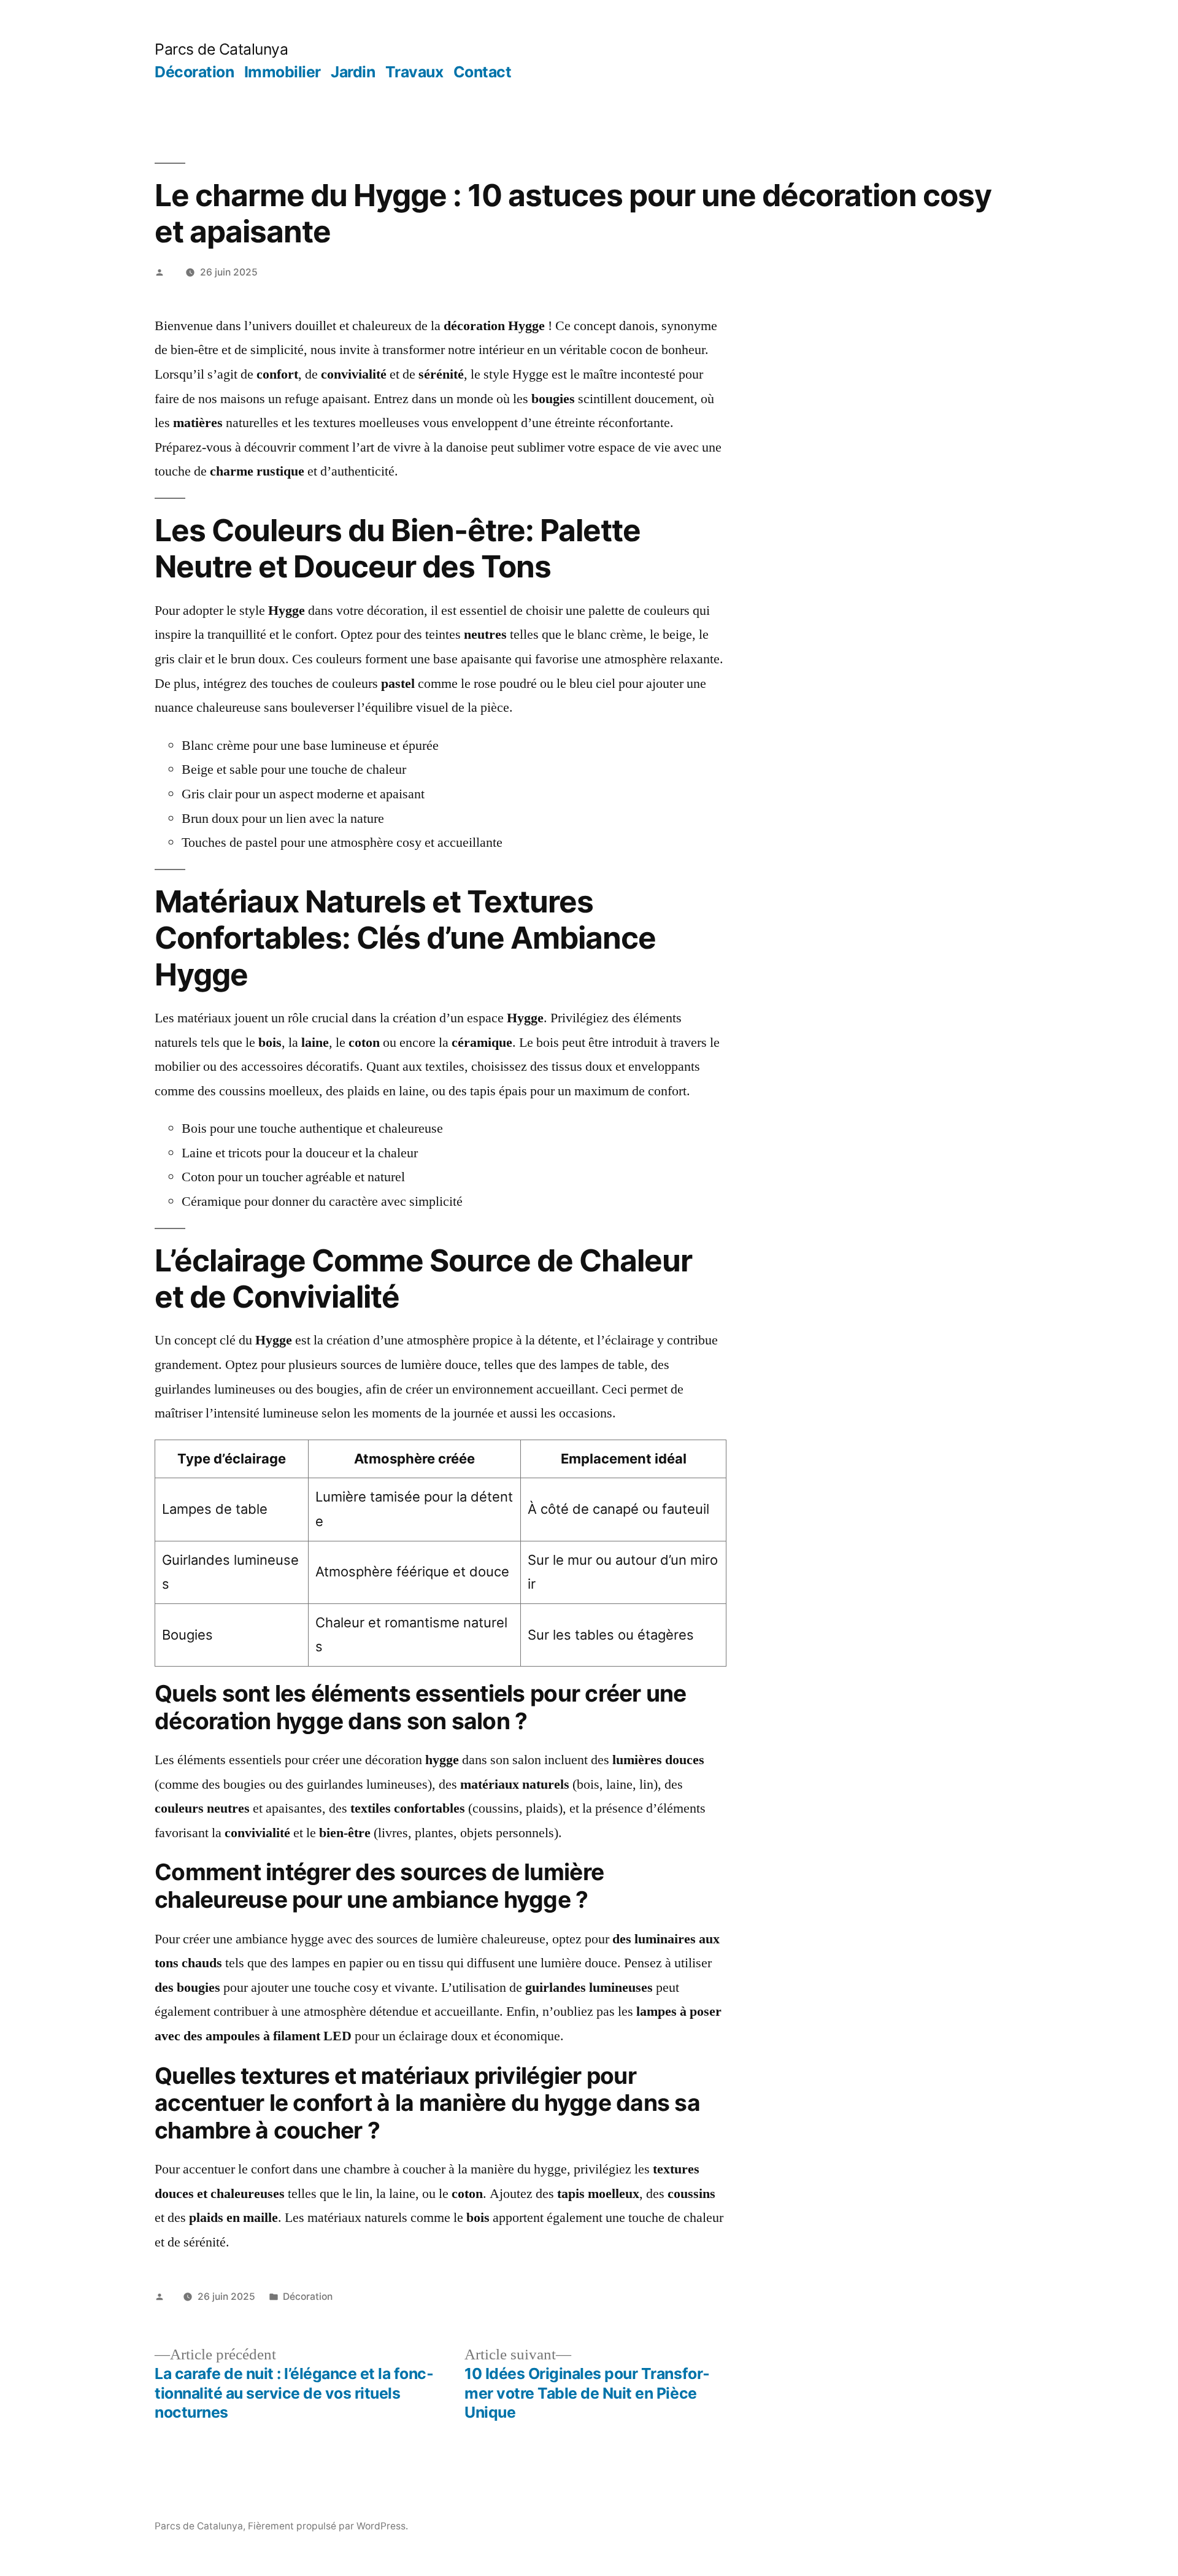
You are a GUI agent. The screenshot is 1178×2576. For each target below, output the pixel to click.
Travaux (414, 72)
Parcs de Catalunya (221, 49)
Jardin (353, 72)
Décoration (194, 72)
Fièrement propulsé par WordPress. (328, 2526)
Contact (483, 72)
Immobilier (283, 72)
